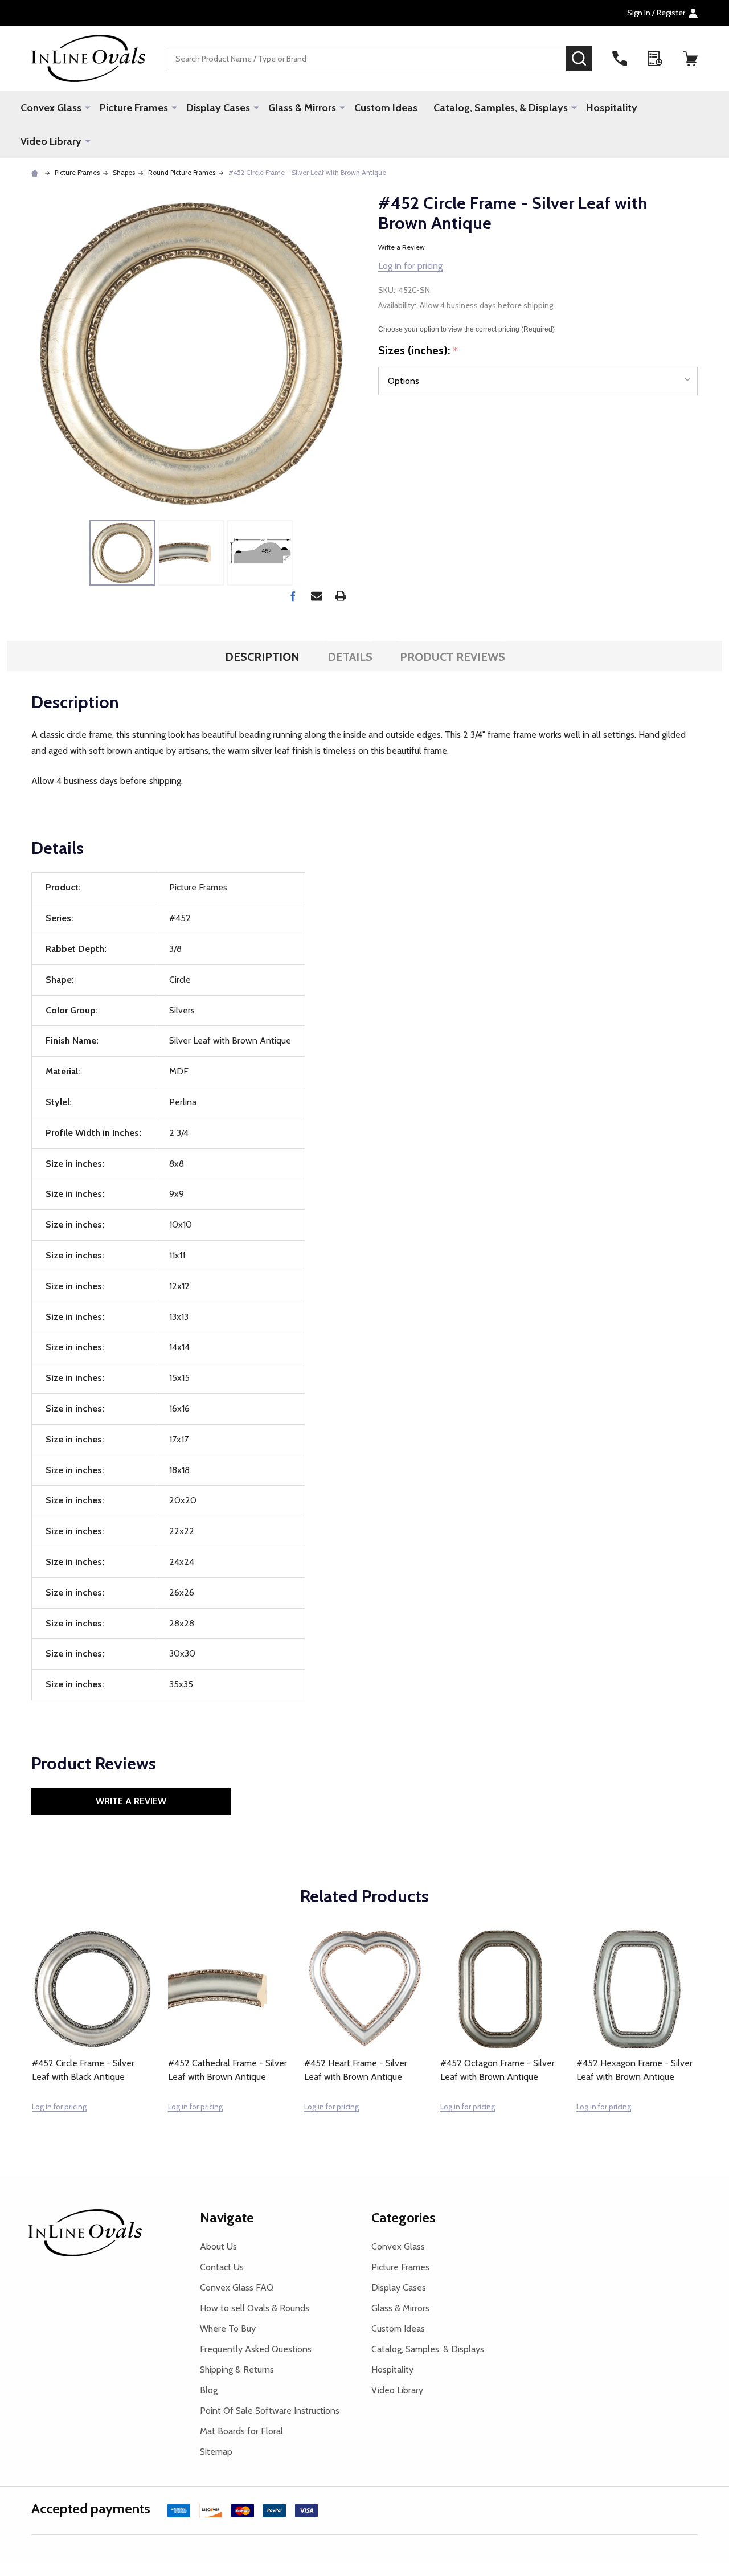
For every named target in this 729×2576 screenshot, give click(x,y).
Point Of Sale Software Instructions (270, 2411)
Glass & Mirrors (302, 108)
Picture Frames (134, 108)
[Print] (341, 596)
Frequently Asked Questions (256, 2349)
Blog (209, 2390)
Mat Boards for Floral (241, 2431)
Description (262, 657)
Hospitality (612, 108)
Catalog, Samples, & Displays (501, 108)
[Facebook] (293, 596)
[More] (88, 107)
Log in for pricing (410, 266)
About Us (218, 2246)
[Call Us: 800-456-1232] (620, 59)
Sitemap (216, 2452)
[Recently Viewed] (655, 59)
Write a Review (402, 247)
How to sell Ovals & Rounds (255, 2308)
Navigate (227, 2217)
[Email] (317, 596)
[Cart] (690, 59)
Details (350, 657)
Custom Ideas (386, 108)
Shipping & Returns (237, 2369)
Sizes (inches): (418, 351)
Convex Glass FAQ (237, 2287)
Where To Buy (228, 2328)
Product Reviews (452, 657)
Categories (404, 2217)
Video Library (51, 141)
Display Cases (218, 108)
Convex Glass (51, 108)
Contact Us (222, 2267)
